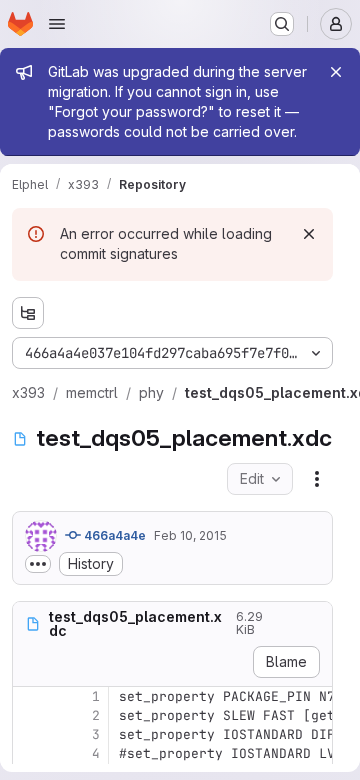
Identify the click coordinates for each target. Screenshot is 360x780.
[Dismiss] (309, 234)
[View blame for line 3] (30, 734)
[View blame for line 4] (30, 753)
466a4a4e (113, 535)
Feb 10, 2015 (190, 535)
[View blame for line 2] (30, 715)
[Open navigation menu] (57, 24)
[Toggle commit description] (38, 564)
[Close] (336, 72)
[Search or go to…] (282, 24)
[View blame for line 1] (30, 696)
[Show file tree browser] (28, 313)
